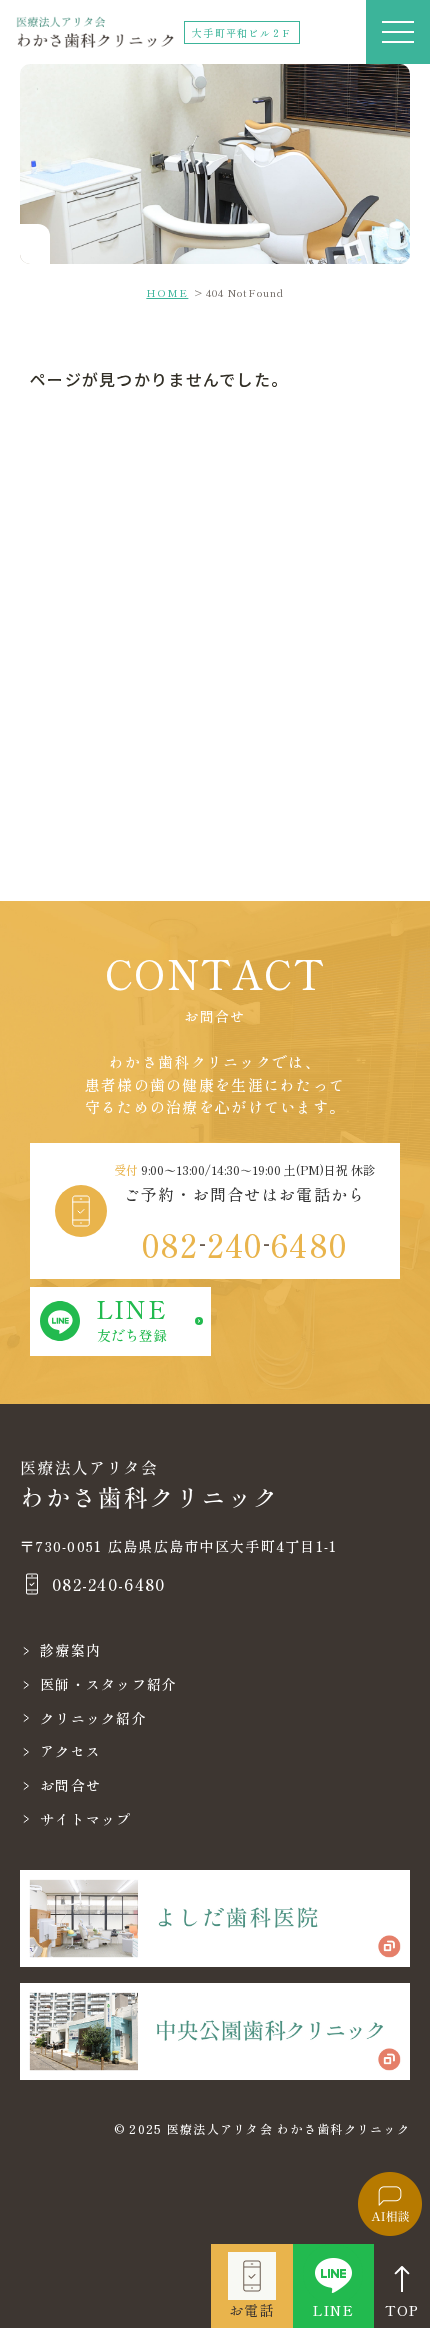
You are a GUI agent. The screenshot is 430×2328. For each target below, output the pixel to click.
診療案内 (70, 1650)
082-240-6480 (108, 1584)
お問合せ (70, 1785)
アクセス (70, 1751)
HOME (167, 292)
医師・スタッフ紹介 (109, 1684)
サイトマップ (86, 1819)
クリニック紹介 (93, 1718)
